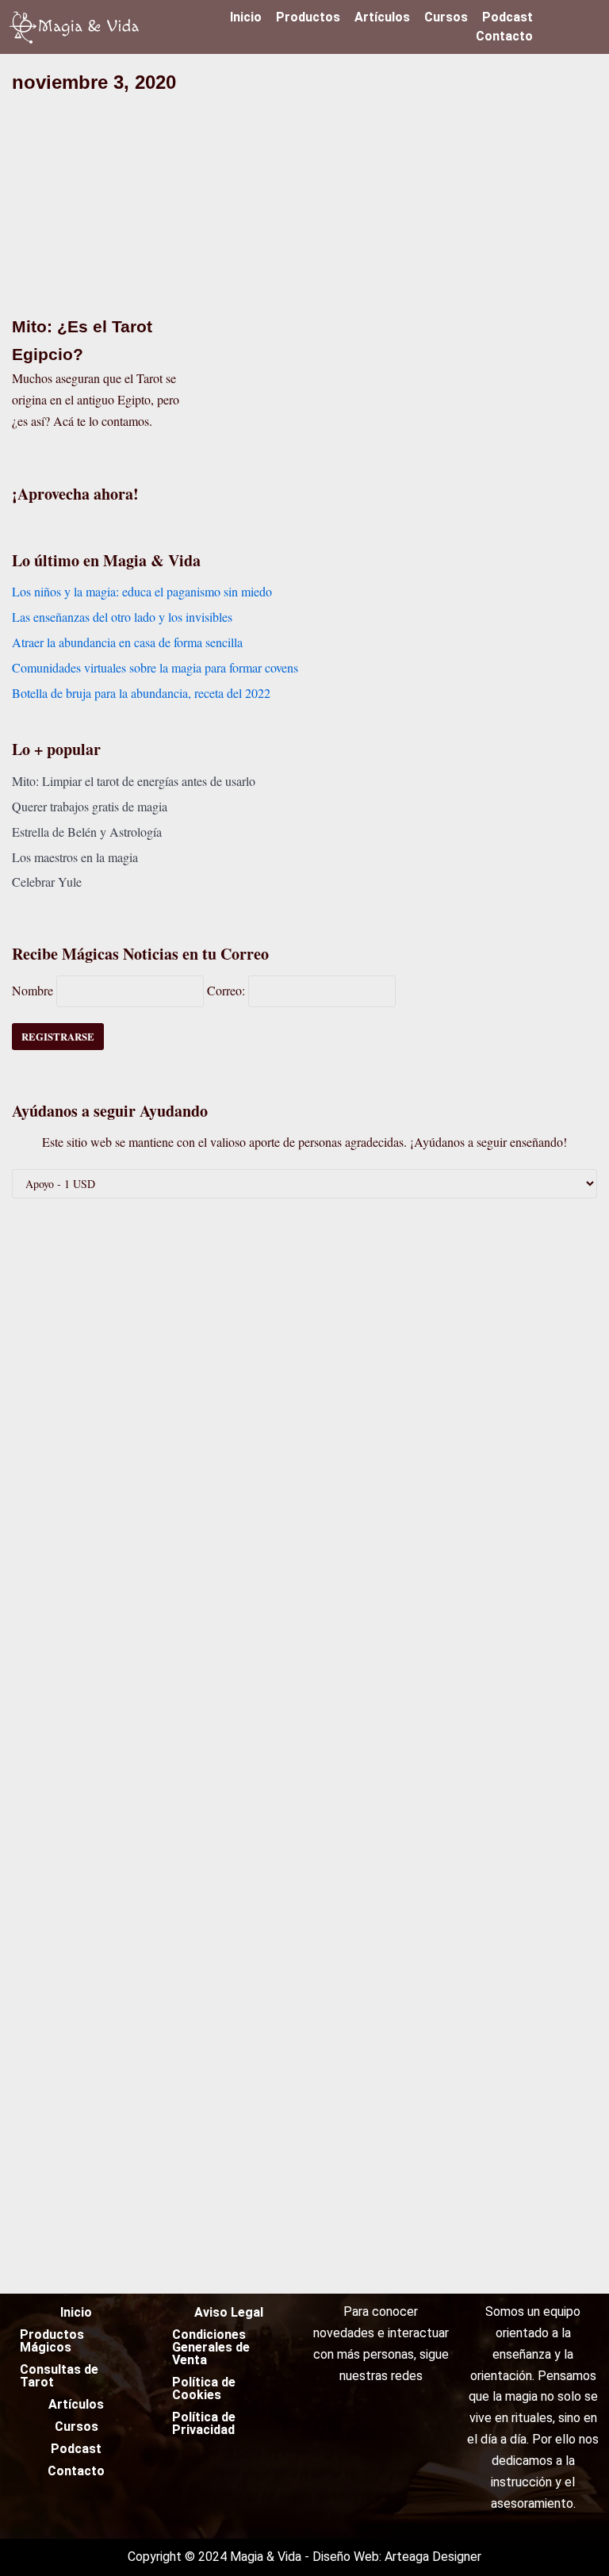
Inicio (246, 17)
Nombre (33, 990)
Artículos (382, 17)
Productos (308, 17)
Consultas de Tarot (59, 2376)
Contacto (504, 36)
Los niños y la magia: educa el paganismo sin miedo (142, 591)
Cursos (446, 17)
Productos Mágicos (52, 2341)
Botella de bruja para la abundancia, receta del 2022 (141, 693)
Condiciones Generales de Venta (211, 2347)
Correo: (228, 990)
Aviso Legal (229, 2312)
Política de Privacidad (204, 2423)
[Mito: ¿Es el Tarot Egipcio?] (101, 293)
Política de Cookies (204, 2388)
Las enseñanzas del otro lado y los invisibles (122, 617)
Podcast (507, 17)
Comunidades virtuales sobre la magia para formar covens (155, 667)
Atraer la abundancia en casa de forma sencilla (127, 642)
